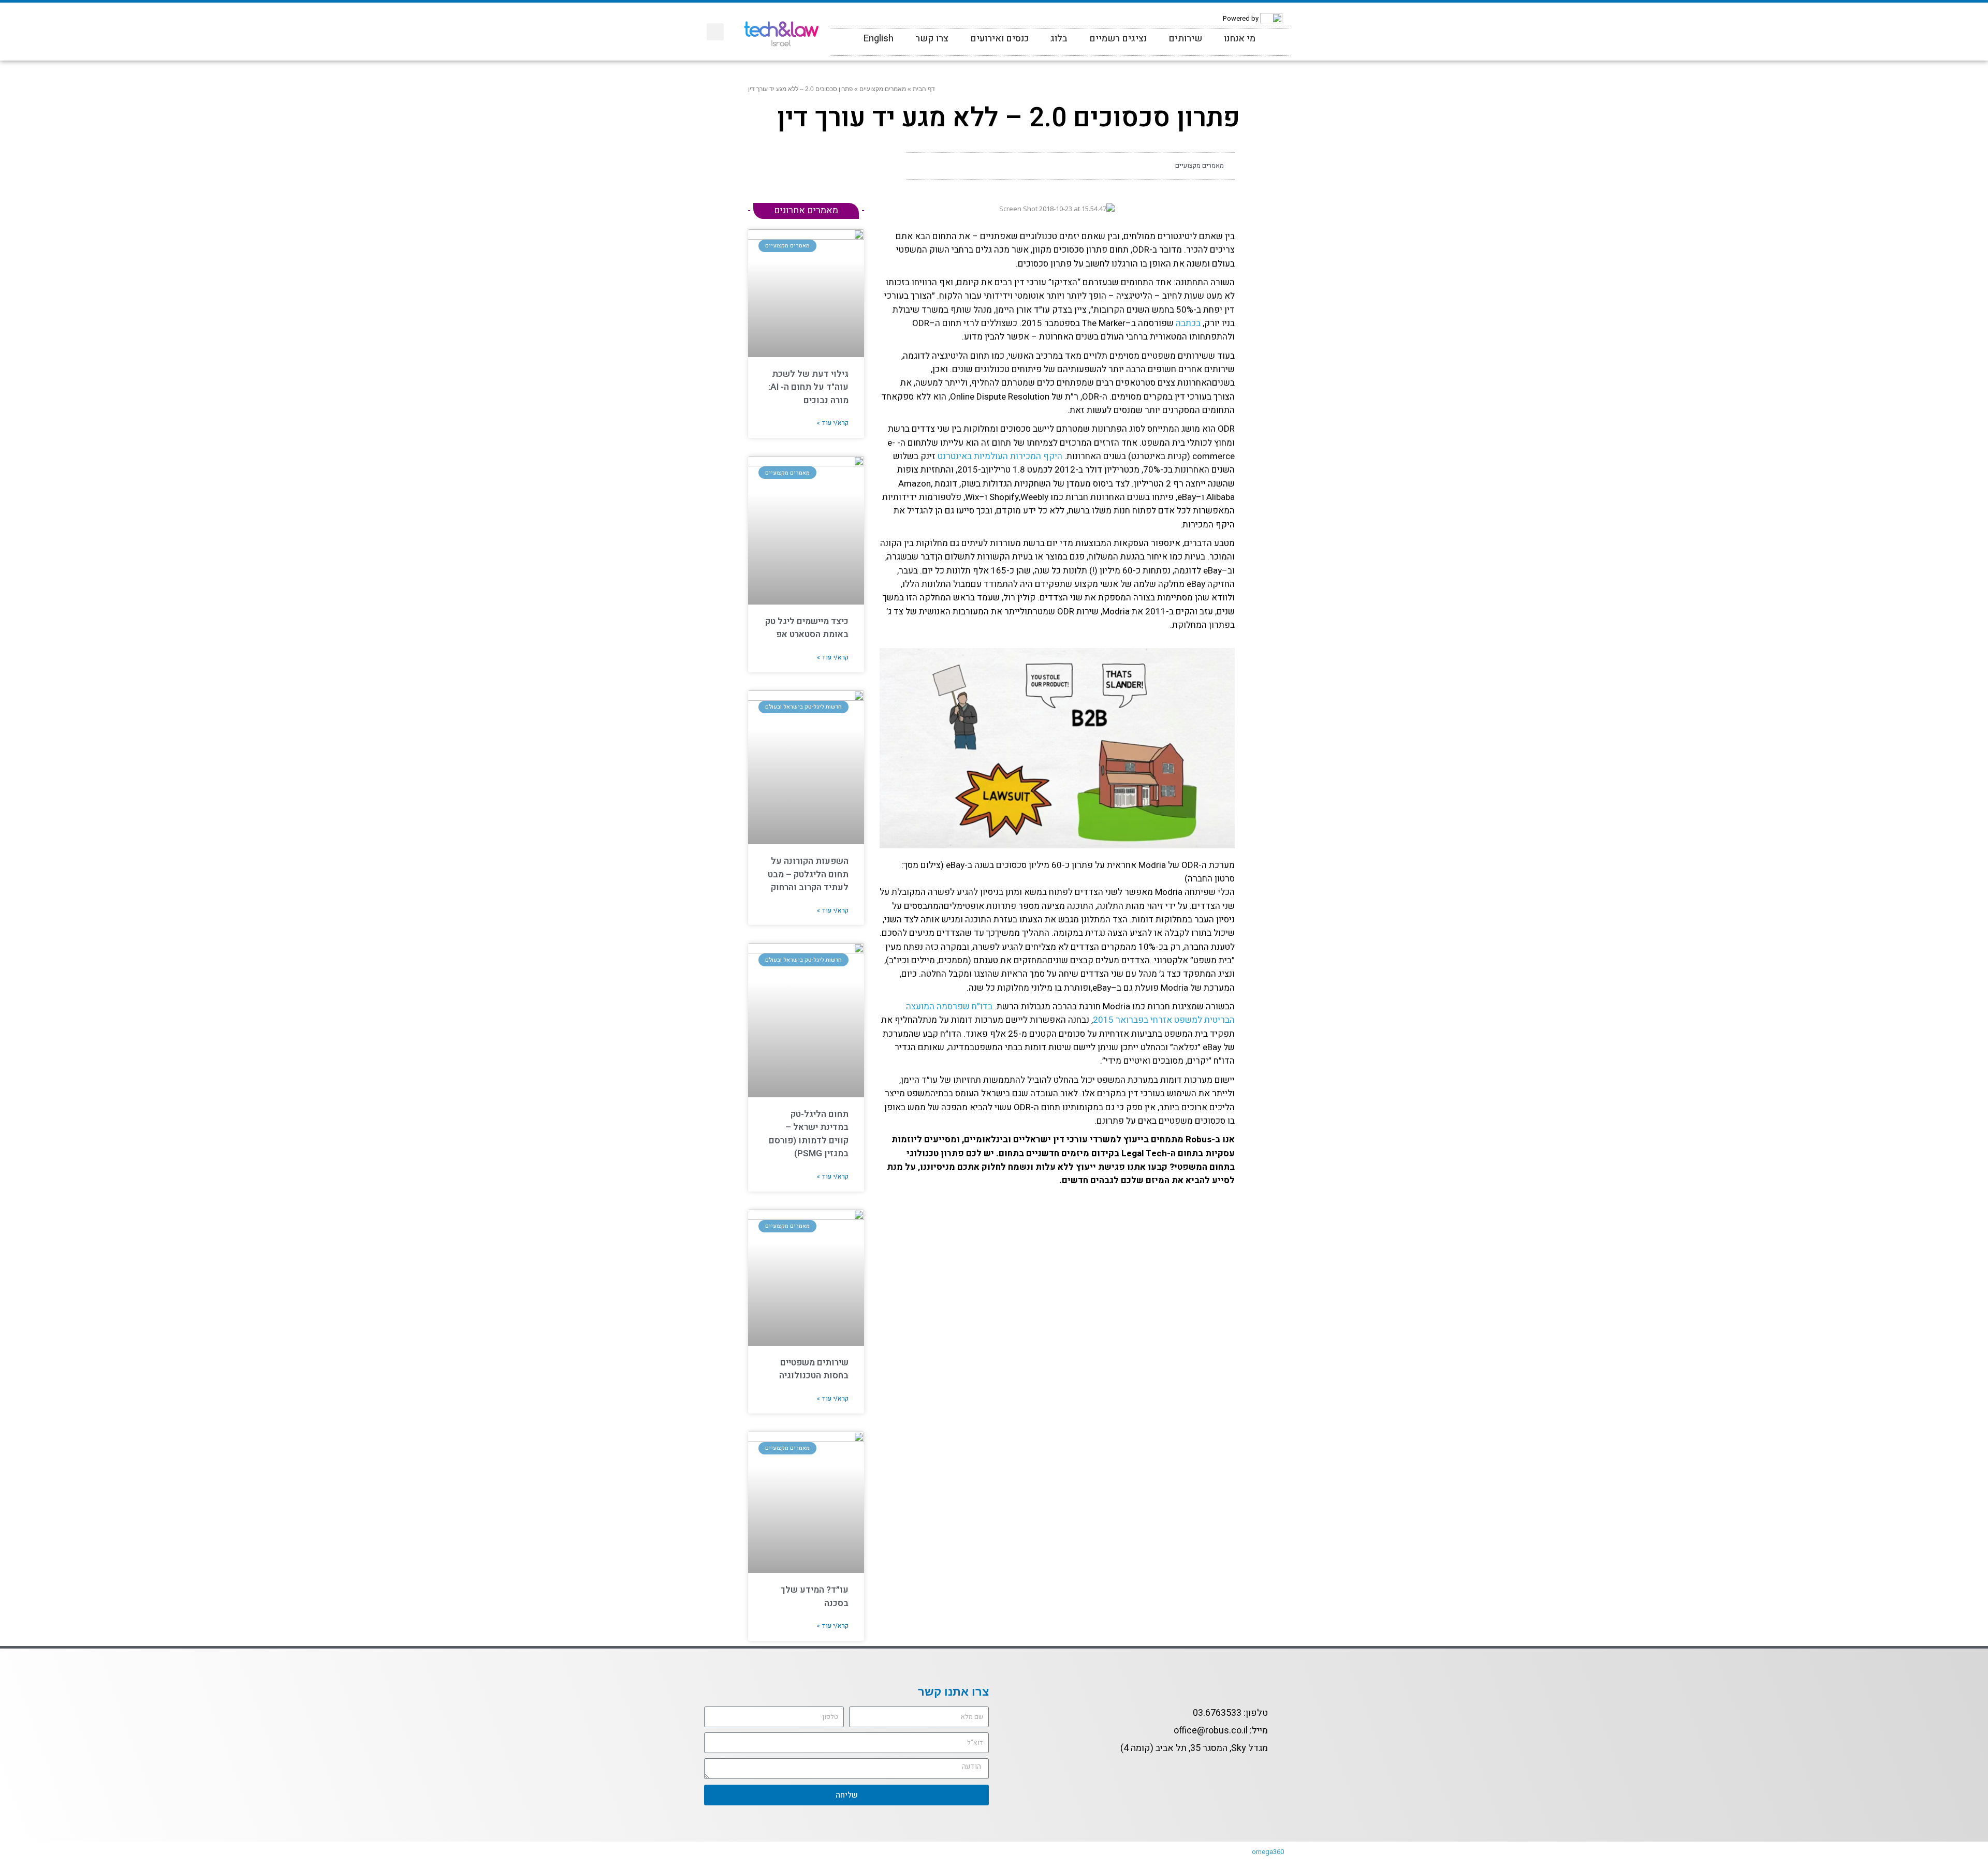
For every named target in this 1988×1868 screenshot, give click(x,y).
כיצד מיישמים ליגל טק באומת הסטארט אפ (807, 628)
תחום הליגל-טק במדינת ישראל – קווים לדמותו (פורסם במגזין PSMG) (809, 1134)
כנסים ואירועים (999, 39)
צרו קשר (932, 39)
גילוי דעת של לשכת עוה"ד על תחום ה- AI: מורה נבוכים (808, 387)
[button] (715, 32)
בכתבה (1188, 323)
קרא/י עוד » (833, 423)
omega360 (1268, 1852)
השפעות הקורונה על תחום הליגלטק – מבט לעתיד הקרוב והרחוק (808, 874)
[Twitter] (864, 22)
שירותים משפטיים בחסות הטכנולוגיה (814, 1369)
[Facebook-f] (1275, 1773)
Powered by (1241, 18)
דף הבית (924, 89)
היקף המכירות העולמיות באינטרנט (1000, 456)
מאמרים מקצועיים (883, 89)
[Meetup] (844, 22)
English (879, 39)
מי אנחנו (1240, 39)
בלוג (1059, 39)
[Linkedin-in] (884, 22)
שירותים (1185, 39)
